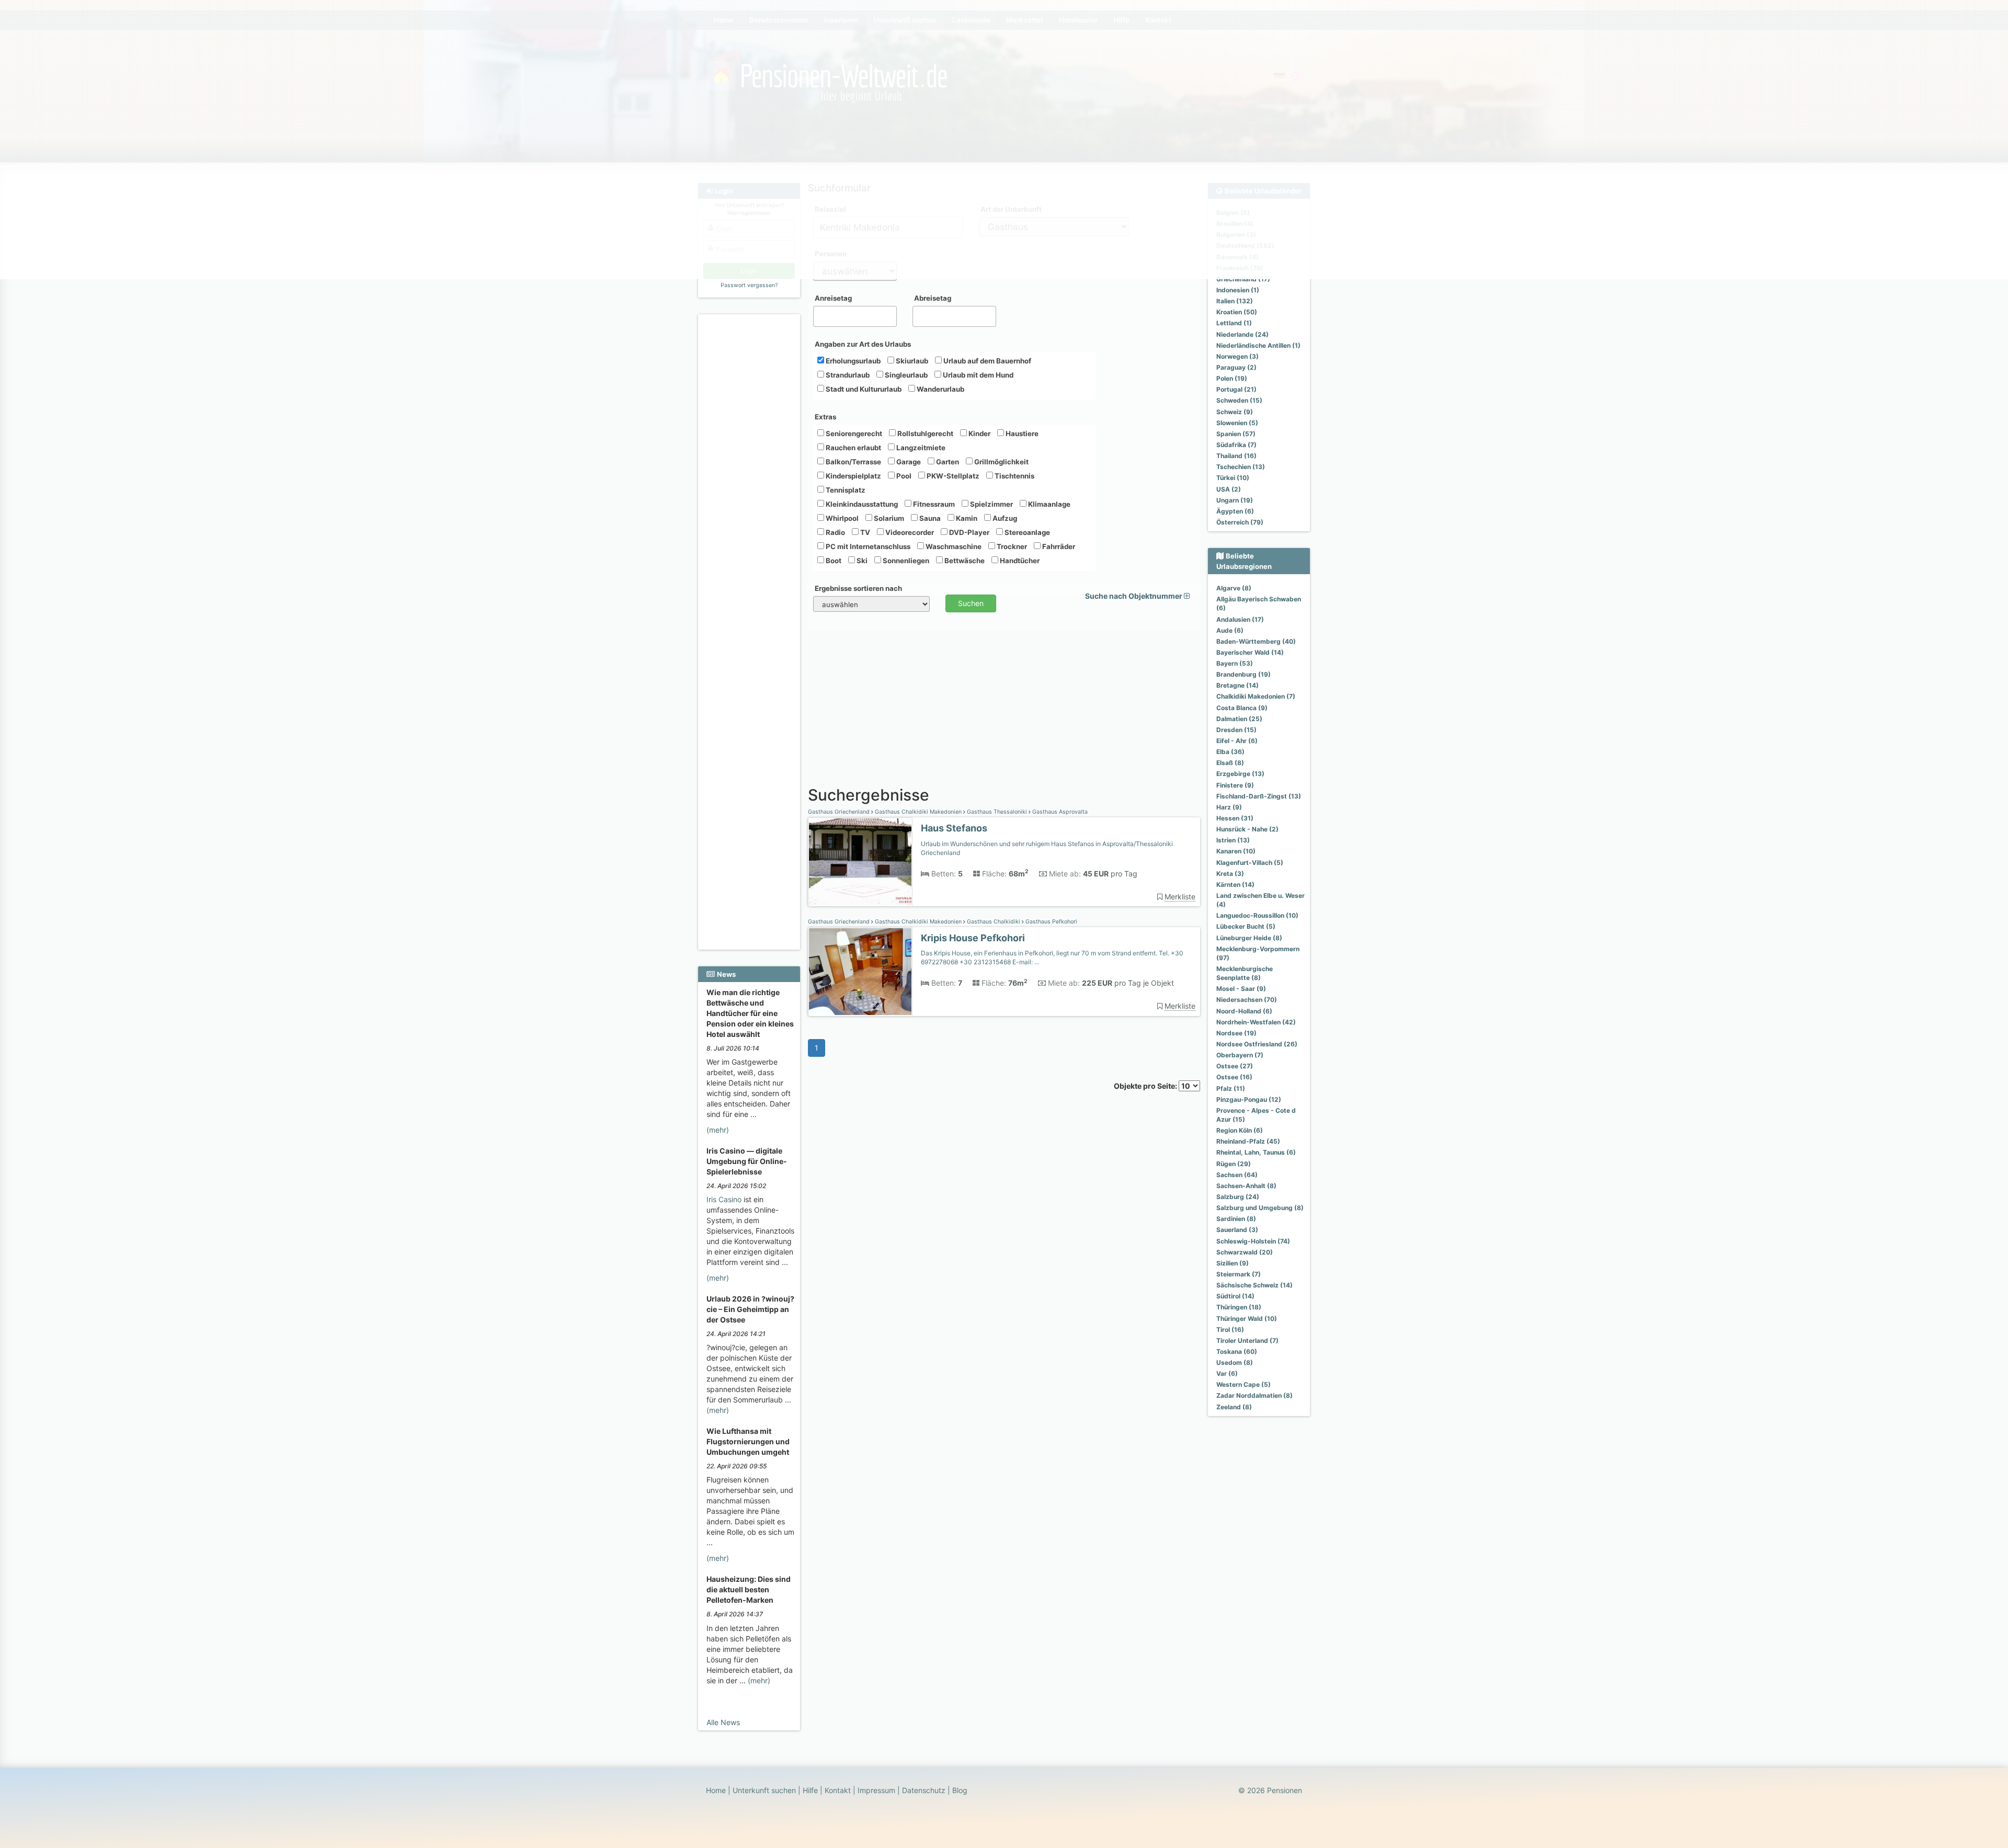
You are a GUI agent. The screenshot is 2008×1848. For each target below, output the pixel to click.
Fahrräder (1058, 546)
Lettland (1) (1234, 323)
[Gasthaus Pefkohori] (860, 972)
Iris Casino (724, 1199)
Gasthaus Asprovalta (1059, 812)
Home (716, 1790)
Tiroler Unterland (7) (1247, 1341)
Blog (960, 1790)
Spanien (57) (1236, 434)
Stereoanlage (1026, 532)
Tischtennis (1014, 476)
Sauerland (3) (1237, 1230)
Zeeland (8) (1234, 1407)
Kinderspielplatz (853, 476)
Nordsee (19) (1236, 1033)
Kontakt (838, 1790)
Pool (903, 476)
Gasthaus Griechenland (840, 812)
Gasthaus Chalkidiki (994, 922)
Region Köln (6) (1240, 1130)
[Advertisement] (751, 476)
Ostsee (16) (1234, 1077)
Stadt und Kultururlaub (863, 389)
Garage (908, 462)
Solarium (888, 518)
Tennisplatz (845, 490)
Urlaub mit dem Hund (977, 375)
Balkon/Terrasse (853, 462)
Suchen (971, 603)
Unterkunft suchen (764, 1790)
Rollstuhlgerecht (925, 434)
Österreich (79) (1240, 522)
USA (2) (1229, 489)
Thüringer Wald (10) (1247, 1319)
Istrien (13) (1233, 840)
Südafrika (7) (1236, 445)
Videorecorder (909, 532)
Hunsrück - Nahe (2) (1247, 829)
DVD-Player (968, 532)
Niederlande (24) (1242, 334)
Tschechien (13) (1241, 467)
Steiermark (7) (1239, 1274)
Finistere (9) (1235, 785)
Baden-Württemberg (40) (1256, 641)
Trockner (1011, 546)
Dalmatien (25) (1239, 719)
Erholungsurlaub (852, 361)
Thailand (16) (1236, 456)
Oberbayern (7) (1240, 1055)
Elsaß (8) (1230, 763)
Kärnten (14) (1235, 885)
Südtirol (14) (1235, 1296)
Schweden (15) (1239, 400)
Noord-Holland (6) (1244, 1011)
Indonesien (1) (1238, 290)
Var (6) (1227, 1373)
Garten (947, 462)
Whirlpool (841, 518)
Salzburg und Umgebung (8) (1260, 1208)
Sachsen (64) (1237, 1175)
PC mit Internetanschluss (867, 546)
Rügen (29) (1234, 1164)
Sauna (929, 518)
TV (864, 532)
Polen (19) (1232, 378)
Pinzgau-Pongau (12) (1249, 1099)
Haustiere (1021, 434)
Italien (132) (1235, 301)
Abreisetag (933, 298)
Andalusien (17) (1240, 619)
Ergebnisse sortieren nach (858, 588)
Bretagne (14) (1237, 685)
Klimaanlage (1048, 504)
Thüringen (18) (1239, 1307)
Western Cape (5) (1243, 1384)
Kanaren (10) (1236, 851)
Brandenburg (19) (1243, 674)
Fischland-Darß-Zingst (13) (1259, 796)
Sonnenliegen (905, 561)
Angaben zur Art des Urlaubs (863, 344)
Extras (825, 417)
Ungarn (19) (1235, 500)
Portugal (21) (1236, 389)
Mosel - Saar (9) (1241, 989)
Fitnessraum (933, 504)
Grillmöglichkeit (1001, 462)
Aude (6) (1230, 630)
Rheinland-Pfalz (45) (1248, 1141)
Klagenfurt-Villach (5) (1250, 863)
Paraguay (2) (1236, 367)
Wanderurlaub (940, 389)
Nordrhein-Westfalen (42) (1256, 1022)
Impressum (876, 1790)
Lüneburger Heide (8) (1249, 938)
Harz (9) (1229, 807)
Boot (833, 561)
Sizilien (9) (1233, 1263)
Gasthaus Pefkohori (1051, 922)
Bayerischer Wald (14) (1250, 652)
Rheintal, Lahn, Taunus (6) (1256, 1152)
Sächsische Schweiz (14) (1254, 1285)
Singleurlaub (905, 375)
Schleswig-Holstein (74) (1253, 1241)
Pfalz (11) (1231, 1088)
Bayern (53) (1235, 663)
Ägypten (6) (1235, 511)
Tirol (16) (1230, 1330)
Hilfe (810, 1790)
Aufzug (1004, 518)
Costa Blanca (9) (1242, 708)
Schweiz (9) (1235, 412)
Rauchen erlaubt (853, 448)
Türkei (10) (1233, 478)
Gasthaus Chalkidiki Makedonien (918, 812)
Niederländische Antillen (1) (1258, 345)
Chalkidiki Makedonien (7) (1256, 696)
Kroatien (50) (1237, 312)
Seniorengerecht (853, 434)
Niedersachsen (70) (1247, 1000)
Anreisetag (833, 298)
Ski (861, 561)
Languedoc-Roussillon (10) (1257, 915)
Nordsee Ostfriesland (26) (1257, 1044)
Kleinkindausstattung (861, 504)
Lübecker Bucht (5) (1246, 926)
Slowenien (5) (1237, 423)
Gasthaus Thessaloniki (997, 812)
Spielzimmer (991, 504)
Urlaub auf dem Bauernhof (986, 361)
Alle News (723, 1722)
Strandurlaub (847, 375)
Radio (835, 532)
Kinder (979, 434)
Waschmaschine (953, 546)
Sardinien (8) (1236, 1219)
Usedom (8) (1235, 1362)
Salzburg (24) (1238, 1197)
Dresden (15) (1236, 730)
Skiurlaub (911, 361)
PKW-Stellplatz (952, 476)
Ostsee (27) (1235, 1066)
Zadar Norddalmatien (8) (1254, 1395)
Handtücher (1019, 561)
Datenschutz (924, 1790)
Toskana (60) (1237, 1351)
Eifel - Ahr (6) (1237, 741)
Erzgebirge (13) (1240, 774)
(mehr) (718, 1130)
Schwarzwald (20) (1245, 1252)
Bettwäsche (964, 561)
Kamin (966, 518)
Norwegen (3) (1237, 356)
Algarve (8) (1234, 588)
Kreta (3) (1230, 874)
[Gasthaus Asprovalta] (860, 862)
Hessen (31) (1235, 818)
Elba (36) (1230, 752)
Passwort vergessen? (749, 285)
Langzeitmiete (920, 448)
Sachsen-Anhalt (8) (1246, 1186)
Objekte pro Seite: (1146, 1086)
